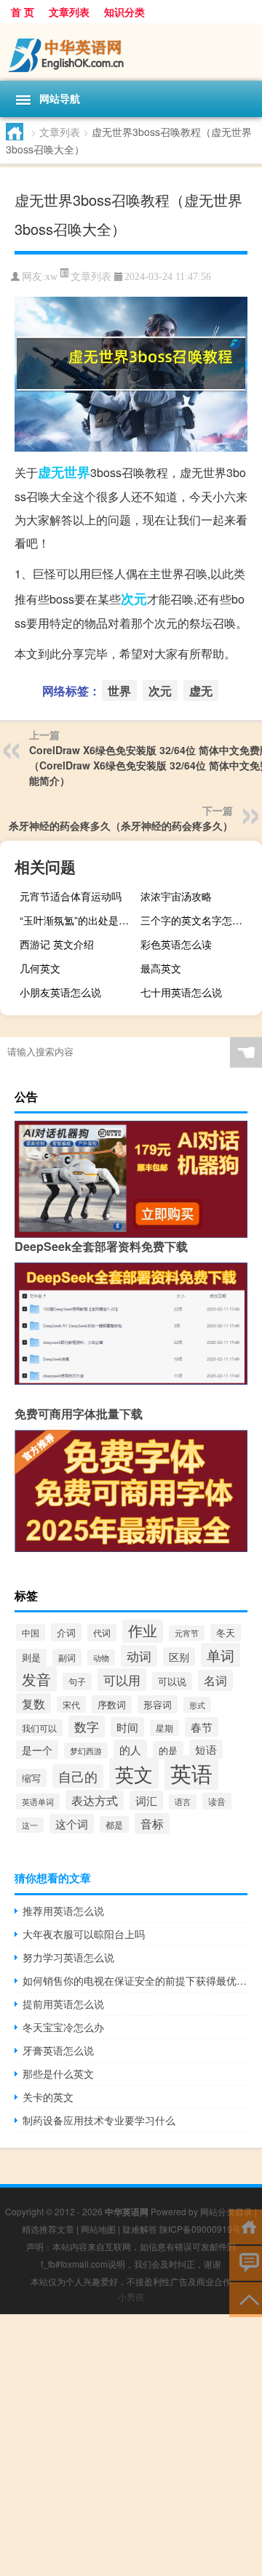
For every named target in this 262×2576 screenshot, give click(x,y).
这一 (30, 1825)
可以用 (122, 1680)
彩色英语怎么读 (176, 944)
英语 (191, 1772)
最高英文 (161, 968)
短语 (206, 1749)
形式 (197, 1705)
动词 (139, 1656)
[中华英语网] (131, 52)
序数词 (112, 1704)
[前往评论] (246, 2262)
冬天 (226, 1633)
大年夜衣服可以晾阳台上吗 (84, 1934)
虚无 (51, 472)
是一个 (37, 1750)
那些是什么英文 (58, 2073)
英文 (134, 1773)
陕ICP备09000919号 (200, 2229)
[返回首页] (246, 2226)
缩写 (31, 1778)
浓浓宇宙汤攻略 (176, 896)
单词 (221, 1655)
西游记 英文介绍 (57, 944)
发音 (36, 1679)
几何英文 (40, 968)
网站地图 (98, 2229)
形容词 (158, 1704)
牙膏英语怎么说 (58, 2050)
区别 (179, 1657)
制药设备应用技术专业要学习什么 (99, 2120)
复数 (33, 1703)
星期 (164, 1728)
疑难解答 (140, 2229)
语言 (183, 1802)
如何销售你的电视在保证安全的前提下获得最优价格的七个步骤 (135, 1980)
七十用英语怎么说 (181, 992)
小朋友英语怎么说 (60, 992)
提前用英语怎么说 (63, 2004)
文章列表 (69, 12)
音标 (152, 1824)
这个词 (72, 1824)
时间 (127, 1727)
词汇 (146, 1800)
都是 (114, 1824)
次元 (134, 599)
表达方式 (95, 1800)
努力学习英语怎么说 (68, 1957)
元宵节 (187, 1633)
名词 (215, 1680)
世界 (77, 472)
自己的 (78, 1776)
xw (51, 277)
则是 (31, 1657)
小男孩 (131, 2296)
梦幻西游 (86, 1751)
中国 (31, 1632)
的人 (130, 1749)
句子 (77, 1681)
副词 (67, 1657)
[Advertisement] (131, 2445)
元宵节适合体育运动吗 (71, 896)
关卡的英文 (48, 2097)
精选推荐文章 (48, 2229)
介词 (66, 1632)
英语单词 (38, 1801)
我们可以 (39, 1728)
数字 (87, 1727)
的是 (168, 1750)
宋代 (71, 1704)
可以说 (172, 1681)
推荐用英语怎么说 (63, 1911)
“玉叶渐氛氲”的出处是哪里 (79, 920)
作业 (143, 1630)
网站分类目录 (226, 2211)
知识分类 (124, 12)
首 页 (23, 12)
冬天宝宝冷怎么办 (63, 2027)
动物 (101, 1657)
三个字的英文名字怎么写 (196, 920)
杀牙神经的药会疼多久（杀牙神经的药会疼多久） (121, 825)
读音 (217, 1801)
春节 (202, 1727)
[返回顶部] (246, 2299)
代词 (102, 1633)
